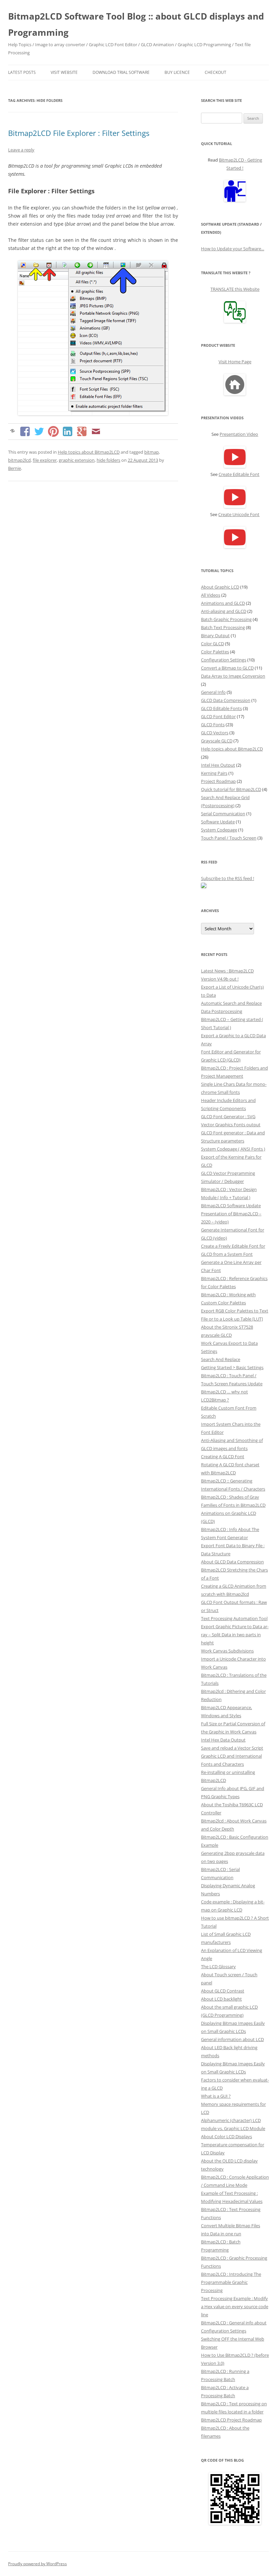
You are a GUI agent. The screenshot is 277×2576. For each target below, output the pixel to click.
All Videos (211, 595)
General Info (213, 692)
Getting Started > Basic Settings (232, 1367)
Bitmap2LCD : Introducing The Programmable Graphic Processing (231, 2282)
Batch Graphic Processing (226, 619)
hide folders (108, 460)
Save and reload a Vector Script (232, 1748)
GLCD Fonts (213, 725)
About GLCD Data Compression (232, 1562)
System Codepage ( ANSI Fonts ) (233, 1149)
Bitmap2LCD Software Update (231, 1206)
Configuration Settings (224, 660)
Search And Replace (221, 1359)
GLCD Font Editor (218, 716)
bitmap (152, 452)
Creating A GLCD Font (223, 1456)
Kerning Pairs (214, 773)
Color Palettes (215, 652)
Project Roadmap (218, 781)
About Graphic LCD (220, 587)
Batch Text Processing (223, 627)
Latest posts (22, 72)
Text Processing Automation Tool (234, 1618)
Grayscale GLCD (217, 741)
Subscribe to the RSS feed (227, 878)
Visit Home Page (235, 362)
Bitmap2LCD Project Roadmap (231, 2420)
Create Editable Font (239, 474)
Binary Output (215, 635)
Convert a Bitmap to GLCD (227, 668)
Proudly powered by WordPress (37, 2564)
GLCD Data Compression (226, 700)
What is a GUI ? (216, 2096)
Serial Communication (223, 814)
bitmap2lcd (19, 460)
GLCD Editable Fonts (221, 708)
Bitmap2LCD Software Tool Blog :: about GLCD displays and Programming (136, 24)
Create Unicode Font (239, 514)
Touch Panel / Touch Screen (229, 838)
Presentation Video (239, 434)
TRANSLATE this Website (235, 289)
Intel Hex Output (218, 765)
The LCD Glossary (218, 1966)
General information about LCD (232, 2039)
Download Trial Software (121, 72)
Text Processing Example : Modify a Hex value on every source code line (235, 2306)
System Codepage (219, 830)
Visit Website (64, 72)
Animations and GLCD (223, 603)
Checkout (216, 72)
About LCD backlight (221, 1999)
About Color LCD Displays (226, 2136)
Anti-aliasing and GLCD (224, 611)
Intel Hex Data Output (223, 1740)
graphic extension (77, 460)
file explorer (45, 460)
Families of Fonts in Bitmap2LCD (233, 1505)
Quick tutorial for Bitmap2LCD (231, 789)
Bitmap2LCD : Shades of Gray (230, 1497)
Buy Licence (177, 72)
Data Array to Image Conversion (233, 676)
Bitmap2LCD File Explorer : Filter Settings (79, 133)
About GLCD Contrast (223, 1991)
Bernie (15, 468)
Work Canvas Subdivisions (227, 1651)
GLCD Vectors (215, 733)
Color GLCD (212, 644)
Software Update (218, 822)
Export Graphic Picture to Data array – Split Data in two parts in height (235, 1635)
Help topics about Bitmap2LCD (89, 452)
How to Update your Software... (233, 249)
